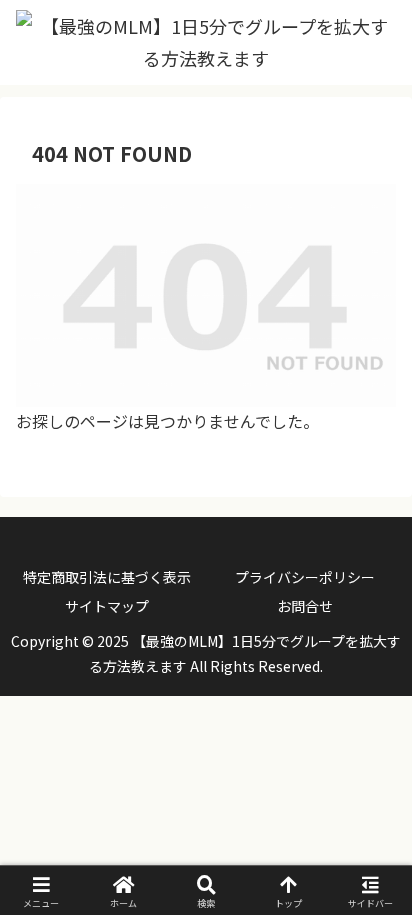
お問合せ (305, 606)
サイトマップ (107, 606)
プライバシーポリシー (305, 577)
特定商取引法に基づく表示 (107, 577)
